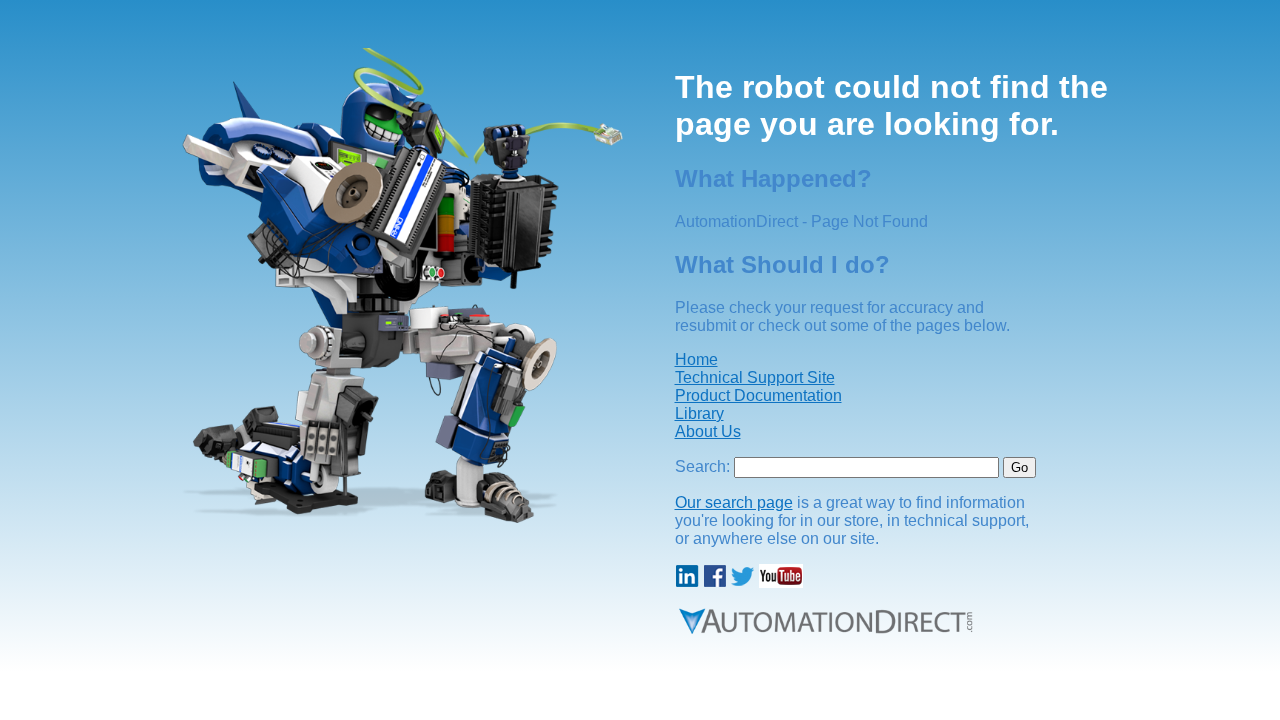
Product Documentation (758, 395)
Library (699, 413)
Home (696, 359)
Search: (702, 466)
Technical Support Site (755, 377)
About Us (708, 431)
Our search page (734, 502)
